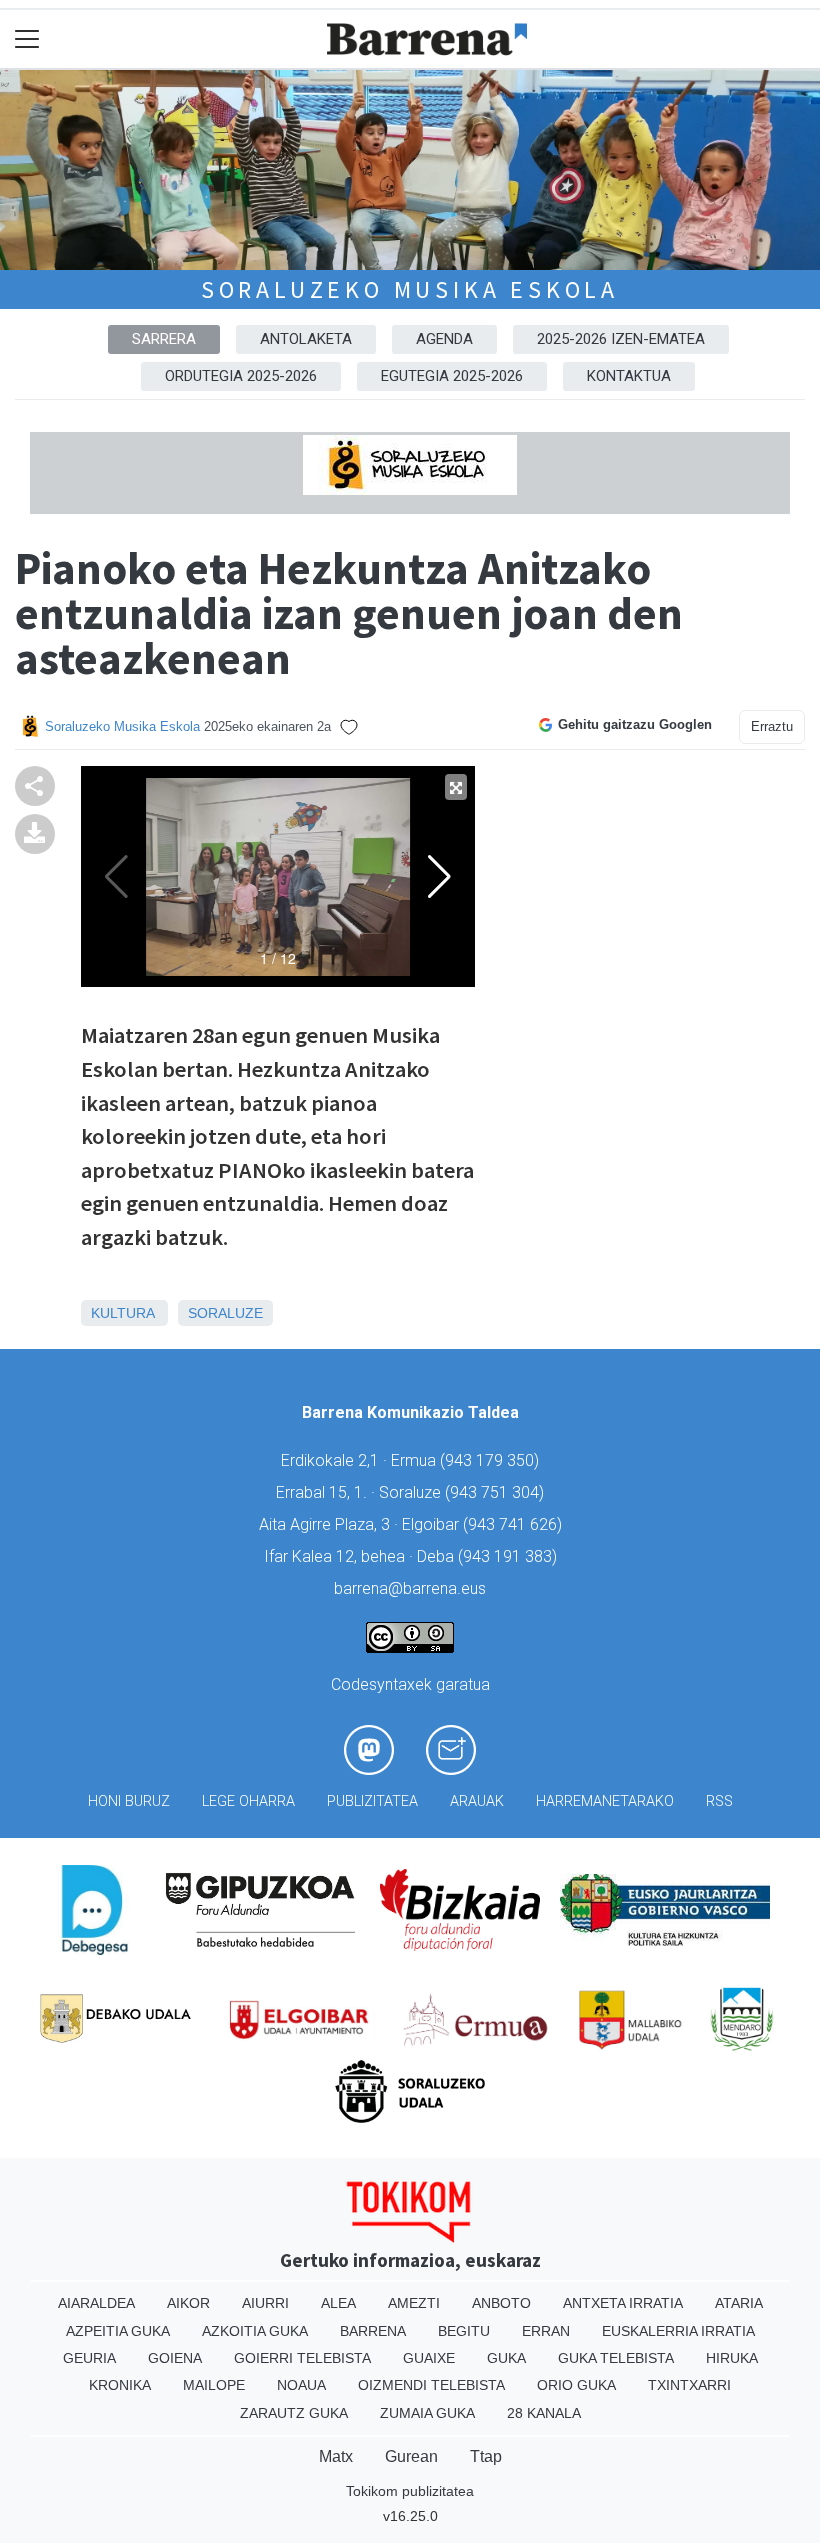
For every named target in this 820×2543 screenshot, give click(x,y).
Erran (546, 2331)
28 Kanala (544, 2413)
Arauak (477, 1801)
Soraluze (225, 1313)
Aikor (188, 2303)
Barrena (373, 2331)
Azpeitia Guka (118, 2331)
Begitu (464, 2331)
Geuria (89, 2358)
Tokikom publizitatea (410, 2491)
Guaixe (429, 2358)
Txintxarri (689, 2385)
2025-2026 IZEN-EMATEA (621, 339)
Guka (506, 2358)
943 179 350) (492, 1460)
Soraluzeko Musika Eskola (410, 289)
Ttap (486, 2456)
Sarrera (164, 339)
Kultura (122, 1313)
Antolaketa (306, 339)
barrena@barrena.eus (410, 1588)
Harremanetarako (605, 1801)
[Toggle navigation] (27, 39)
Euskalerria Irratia (678, 2331)
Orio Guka (576, 2385)
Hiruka (732, 2358)
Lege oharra (248, 1801)
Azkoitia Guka (255, 2331)
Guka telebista (616, 2358)
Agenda (444, 339)
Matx (336, 2456)
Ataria (739, 2303)
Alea (338, 2303)
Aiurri (265, 2303)
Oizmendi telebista (431, 2385)
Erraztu (772, 726)
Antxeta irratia (623, 2303)
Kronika (120, 2385)
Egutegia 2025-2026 (452, 376)
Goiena (175, 2358)
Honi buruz (129, 1801)
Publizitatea (372, 1801)
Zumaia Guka (427, 2413)
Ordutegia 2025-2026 (241, 376)
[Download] (35, 832)
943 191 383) (510, 1556)
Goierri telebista (302, 2358)
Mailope (214, 2385)
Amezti (414, 2303)
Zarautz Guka (294, 2413)
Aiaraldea (96, 2303)
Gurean (411, 2456)
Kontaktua (629, 376)
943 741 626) (515, 1524)
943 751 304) (497, 1492)
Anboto (501, 2303)
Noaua (301, 2385)
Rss (719, 1801)
